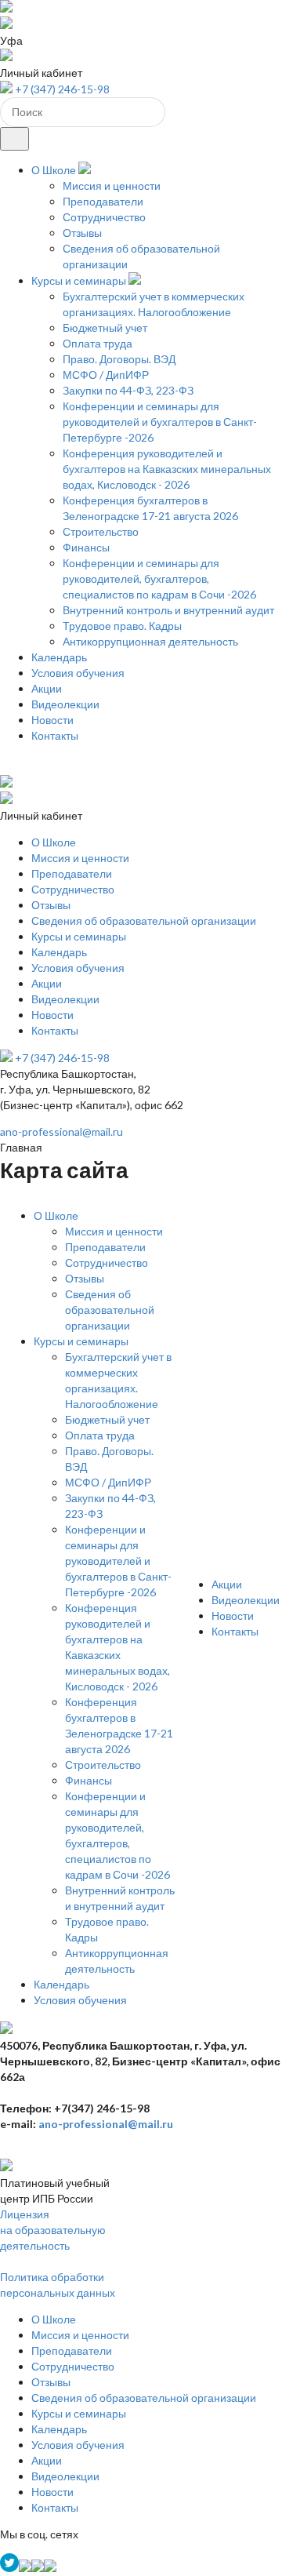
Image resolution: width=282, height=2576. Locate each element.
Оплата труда (98, 343)
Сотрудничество (104, 217)
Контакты (55, 735)
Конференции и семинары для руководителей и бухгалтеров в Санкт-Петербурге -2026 (160, 422)
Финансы (86, 547)
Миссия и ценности (112, 186)
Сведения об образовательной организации (144, 921)
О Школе (54, 170)
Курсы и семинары (79, 280)
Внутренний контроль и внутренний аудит (168, 610)
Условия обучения (78, 673)
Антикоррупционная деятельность (150, 641)
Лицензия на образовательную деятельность (53, 2230)
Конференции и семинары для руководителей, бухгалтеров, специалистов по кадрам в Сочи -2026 (159, 579)
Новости (52, 720)
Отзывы (82, 233)
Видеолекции (65, 704)
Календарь (59, 657)
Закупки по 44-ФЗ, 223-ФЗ (128, 390)
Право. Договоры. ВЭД (119, 359)
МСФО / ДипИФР (106, 375)
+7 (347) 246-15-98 (62, 89)
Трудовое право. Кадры (122, 626)
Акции (47, 688)
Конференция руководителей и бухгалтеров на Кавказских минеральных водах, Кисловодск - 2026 (167, 469)
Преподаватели (103, 201)
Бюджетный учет (105, 327)
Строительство (101, 531)
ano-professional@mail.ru (61, 1132)
